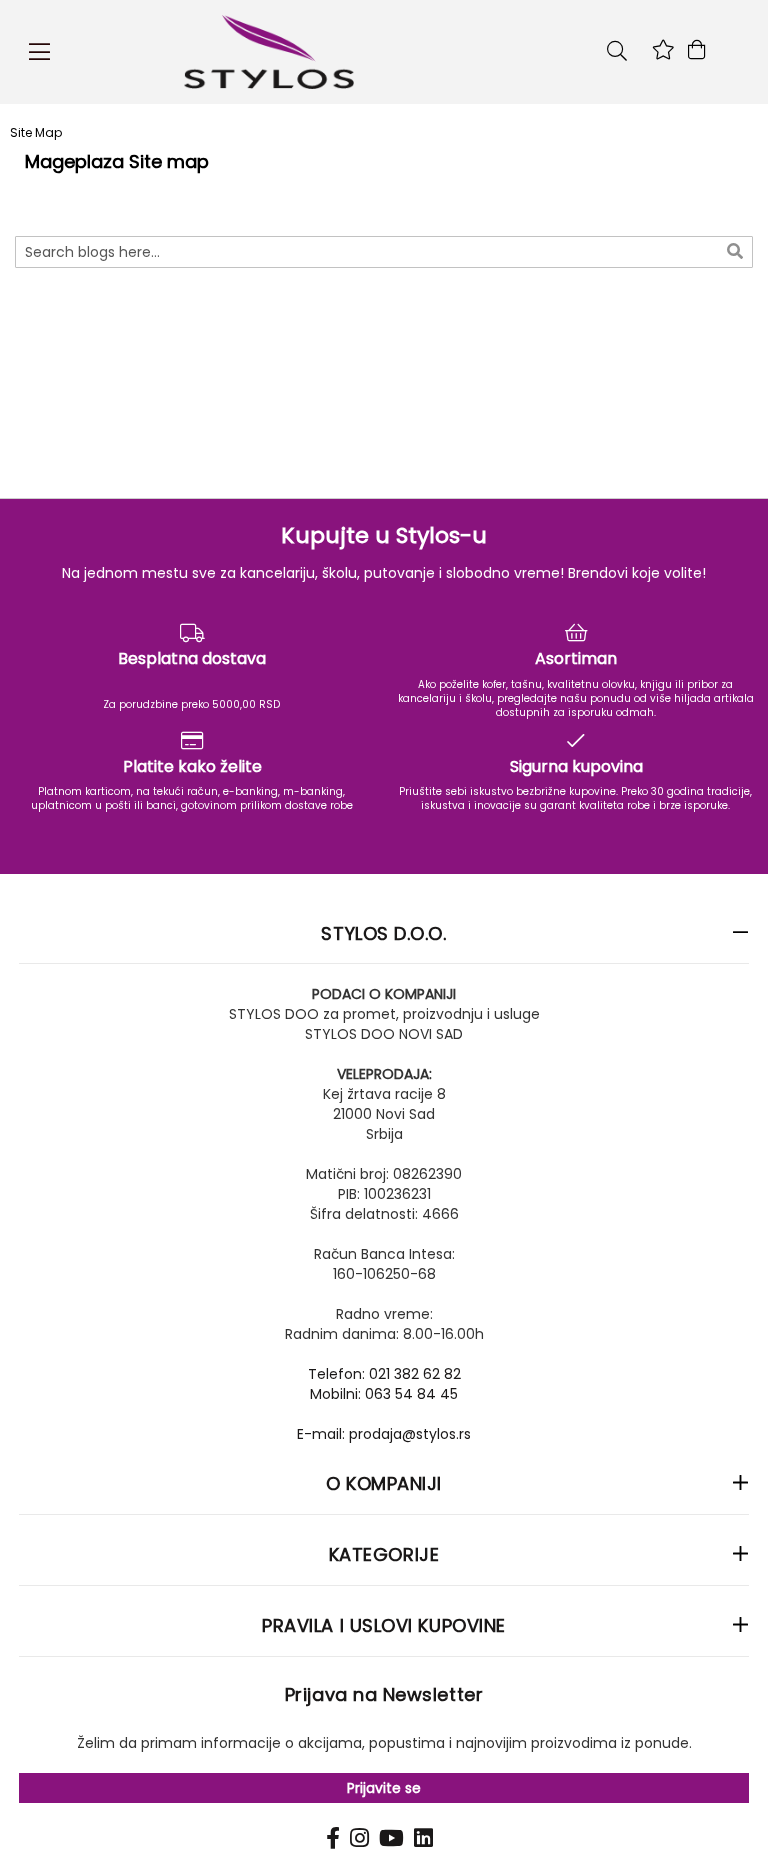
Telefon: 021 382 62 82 (384, 1374)
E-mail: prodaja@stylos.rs (384, 1434)
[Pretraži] (735, 250)
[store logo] (375, 52)
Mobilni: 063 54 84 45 (384, 1394)
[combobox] (384, 252)
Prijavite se (384, 1788)
